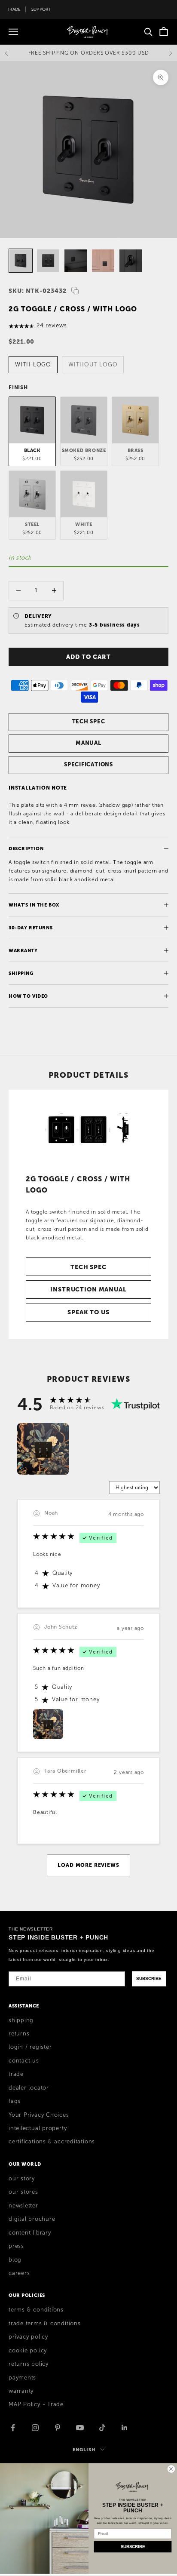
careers (19, 2273)
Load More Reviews (88, 1865)
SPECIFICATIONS (88, 764)
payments (22, 2378)
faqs (15, 2101)
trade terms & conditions (45, 2324)
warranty (21, 2391)
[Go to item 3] (76, 261)
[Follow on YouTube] (80, 2428)
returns (19, 2034)
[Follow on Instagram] (35, 2428)
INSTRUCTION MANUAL (88, 1289)
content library (30, 2233)
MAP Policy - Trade (36, 2404)
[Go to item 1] (21, 261)
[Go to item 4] (103, 261)
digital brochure (32, 2219)
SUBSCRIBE (149, 1978)
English (84, 2450)
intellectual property (38, 2128)
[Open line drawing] (88, 1128)
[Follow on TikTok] (102, 2428)
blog (15, 2260)
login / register (30, 2047)
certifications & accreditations (52, 2142)
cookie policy (28, 2351)
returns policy (29, 2364)
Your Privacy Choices (39, 2115)
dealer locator (29, 2088)
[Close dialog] (171, 2469)
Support (41, 9)
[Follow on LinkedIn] (125, 2428)
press (16, 2246)
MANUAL (88, 743)
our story (22, 2179)
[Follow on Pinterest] (58, 2428)
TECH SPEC (89, 721)
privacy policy (28, 2337)
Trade (14, 9)
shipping (21, 2020)
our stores (23, 2192)
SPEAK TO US (88, 1312)
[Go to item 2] (48, 261)
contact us (24, 2061)
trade (16, 2074)
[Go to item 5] (131, 261)
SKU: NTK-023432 (38, 291)
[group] (43, 1449)
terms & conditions (36, 2310)
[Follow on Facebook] (13, 2428)
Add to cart (88, 657)
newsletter (23, 2206)
